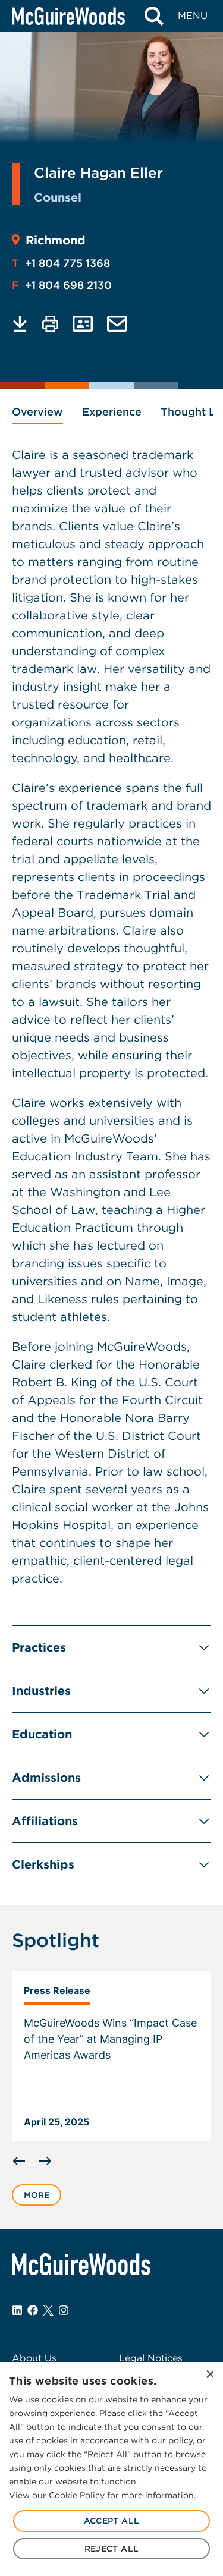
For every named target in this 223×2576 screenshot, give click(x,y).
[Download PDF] (20, 324)
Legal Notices (151, 2358)
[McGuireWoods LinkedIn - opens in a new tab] (17, 2310)
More (37, 2195)
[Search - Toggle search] (154, 16)
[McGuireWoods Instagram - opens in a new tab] (64, 2310)
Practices (39, 1647)
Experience (112, 412)
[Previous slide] (19, 2161)
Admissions (46, 1778)
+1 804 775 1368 (61, 263)
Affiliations (45, 1821)
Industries (41, 1691)
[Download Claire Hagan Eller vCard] (83, 324)
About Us (34, 2358)
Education (42, 1734)
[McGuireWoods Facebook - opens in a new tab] (33, 2310)
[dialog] (111, 2469)
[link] (111, 2056)
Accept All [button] (112, 2521)
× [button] (210, 2375)
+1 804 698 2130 (62, 285)
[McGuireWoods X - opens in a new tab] (48, 2310)
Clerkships (43, 1864)
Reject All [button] (112, 2549)
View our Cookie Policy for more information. (102, 2495)
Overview (37, 412)
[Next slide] (45, 2161)
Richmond (56, 240)
